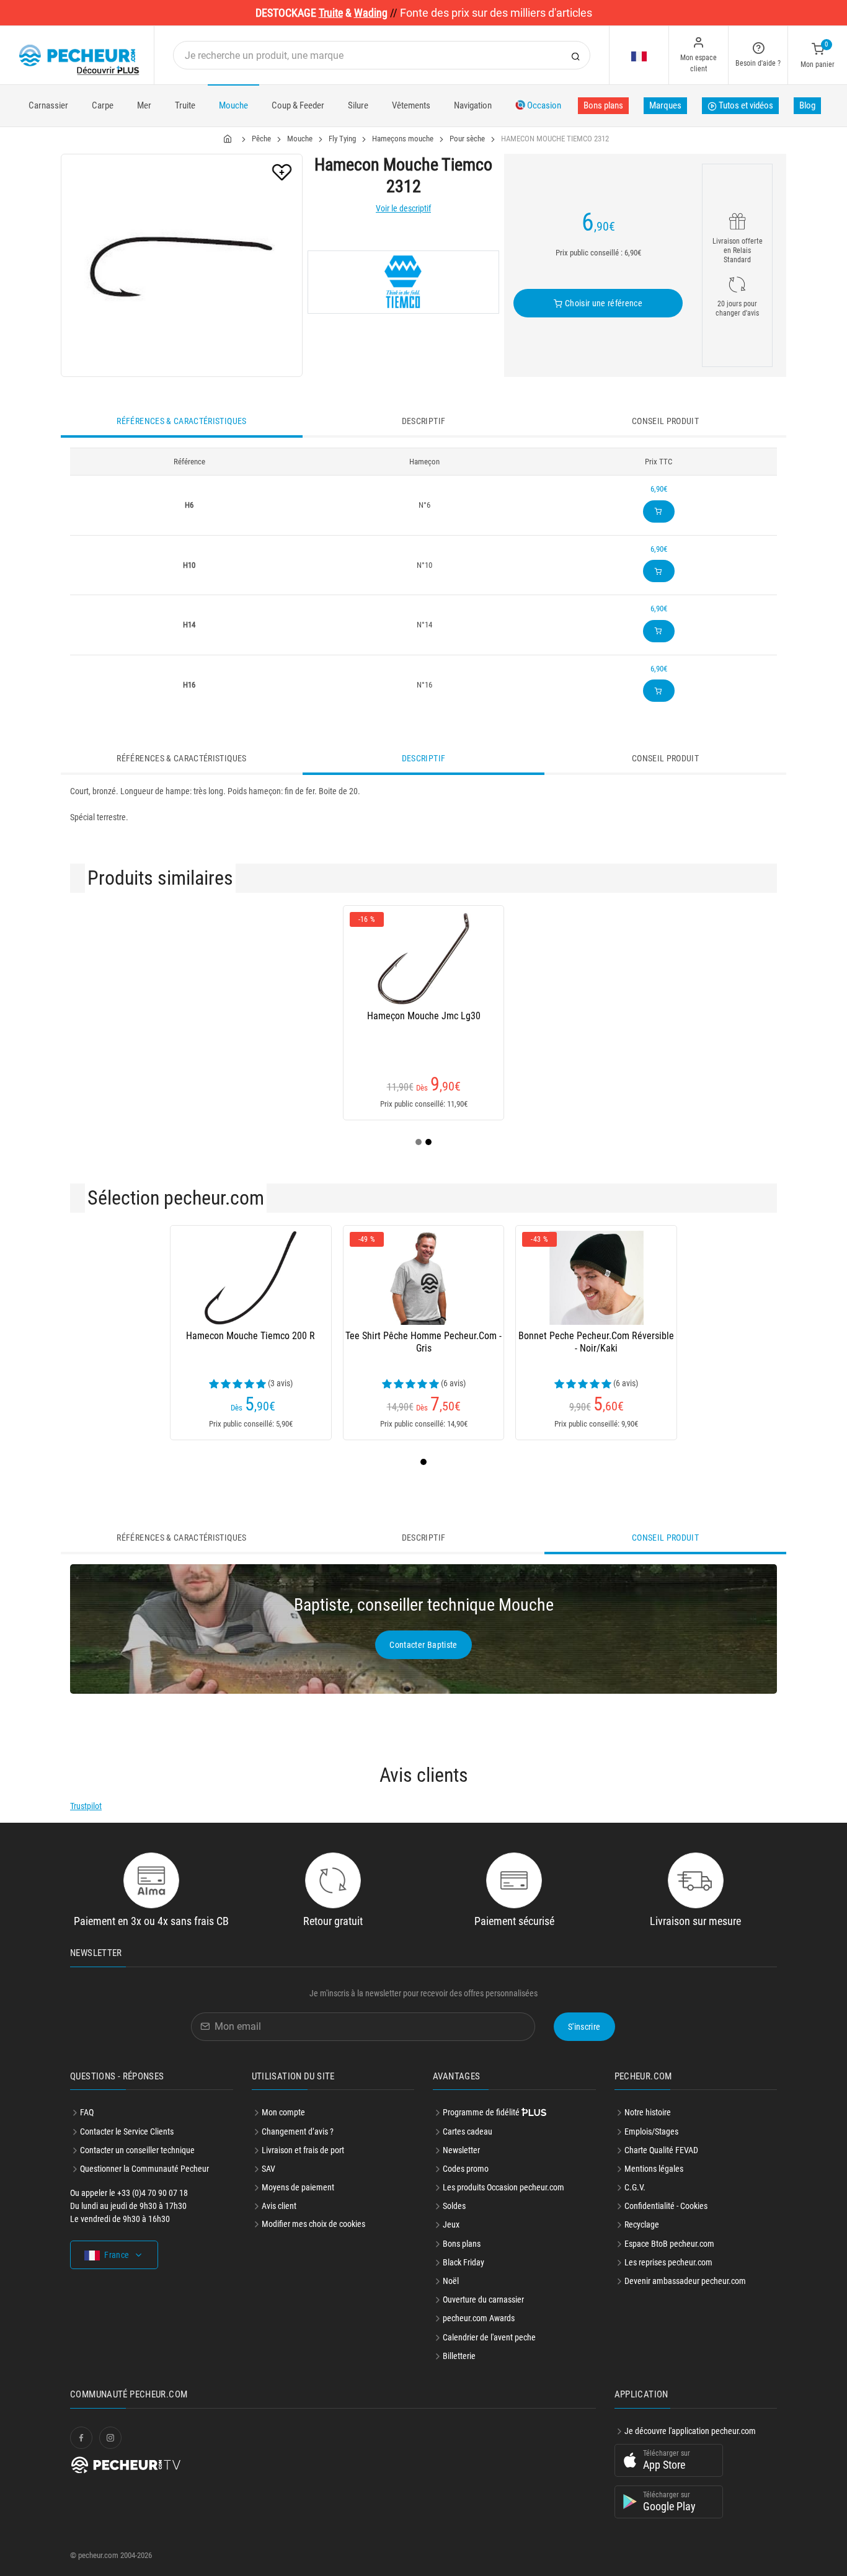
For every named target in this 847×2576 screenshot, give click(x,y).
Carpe (103, 105)
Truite (185, 105)
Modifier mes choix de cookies (313, 2224)
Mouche (233, 105)
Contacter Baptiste (423, 1645)
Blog (807, 105)
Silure (358, 105)
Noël (451, 2281)
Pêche (261, 139)
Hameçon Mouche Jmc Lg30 (424, 1016)
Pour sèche (467, 139)
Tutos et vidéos (745, 105)
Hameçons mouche (403, 139)
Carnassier (48, 105)
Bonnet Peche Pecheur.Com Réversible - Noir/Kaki (596, 1342)
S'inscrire (584, 2027)
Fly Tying (342, 139)
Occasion (543, 105)
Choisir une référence (602, 303)
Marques (665, 105)
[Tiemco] (403, 282)
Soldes (454, 2206)
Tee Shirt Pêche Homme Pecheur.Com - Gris (423, 1342)
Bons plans (603, 105)
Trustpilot (86, 1806)
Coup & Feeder (298, 105)
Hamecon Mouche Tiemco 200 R (251, 1336)
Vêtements (411, 105)
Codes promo (466, 2169)
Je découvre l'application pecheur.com (690, 2431)
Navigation (473, 105)
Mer (144, 105)
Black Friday (463, 2262)
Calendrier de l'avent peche (489, 2337)
